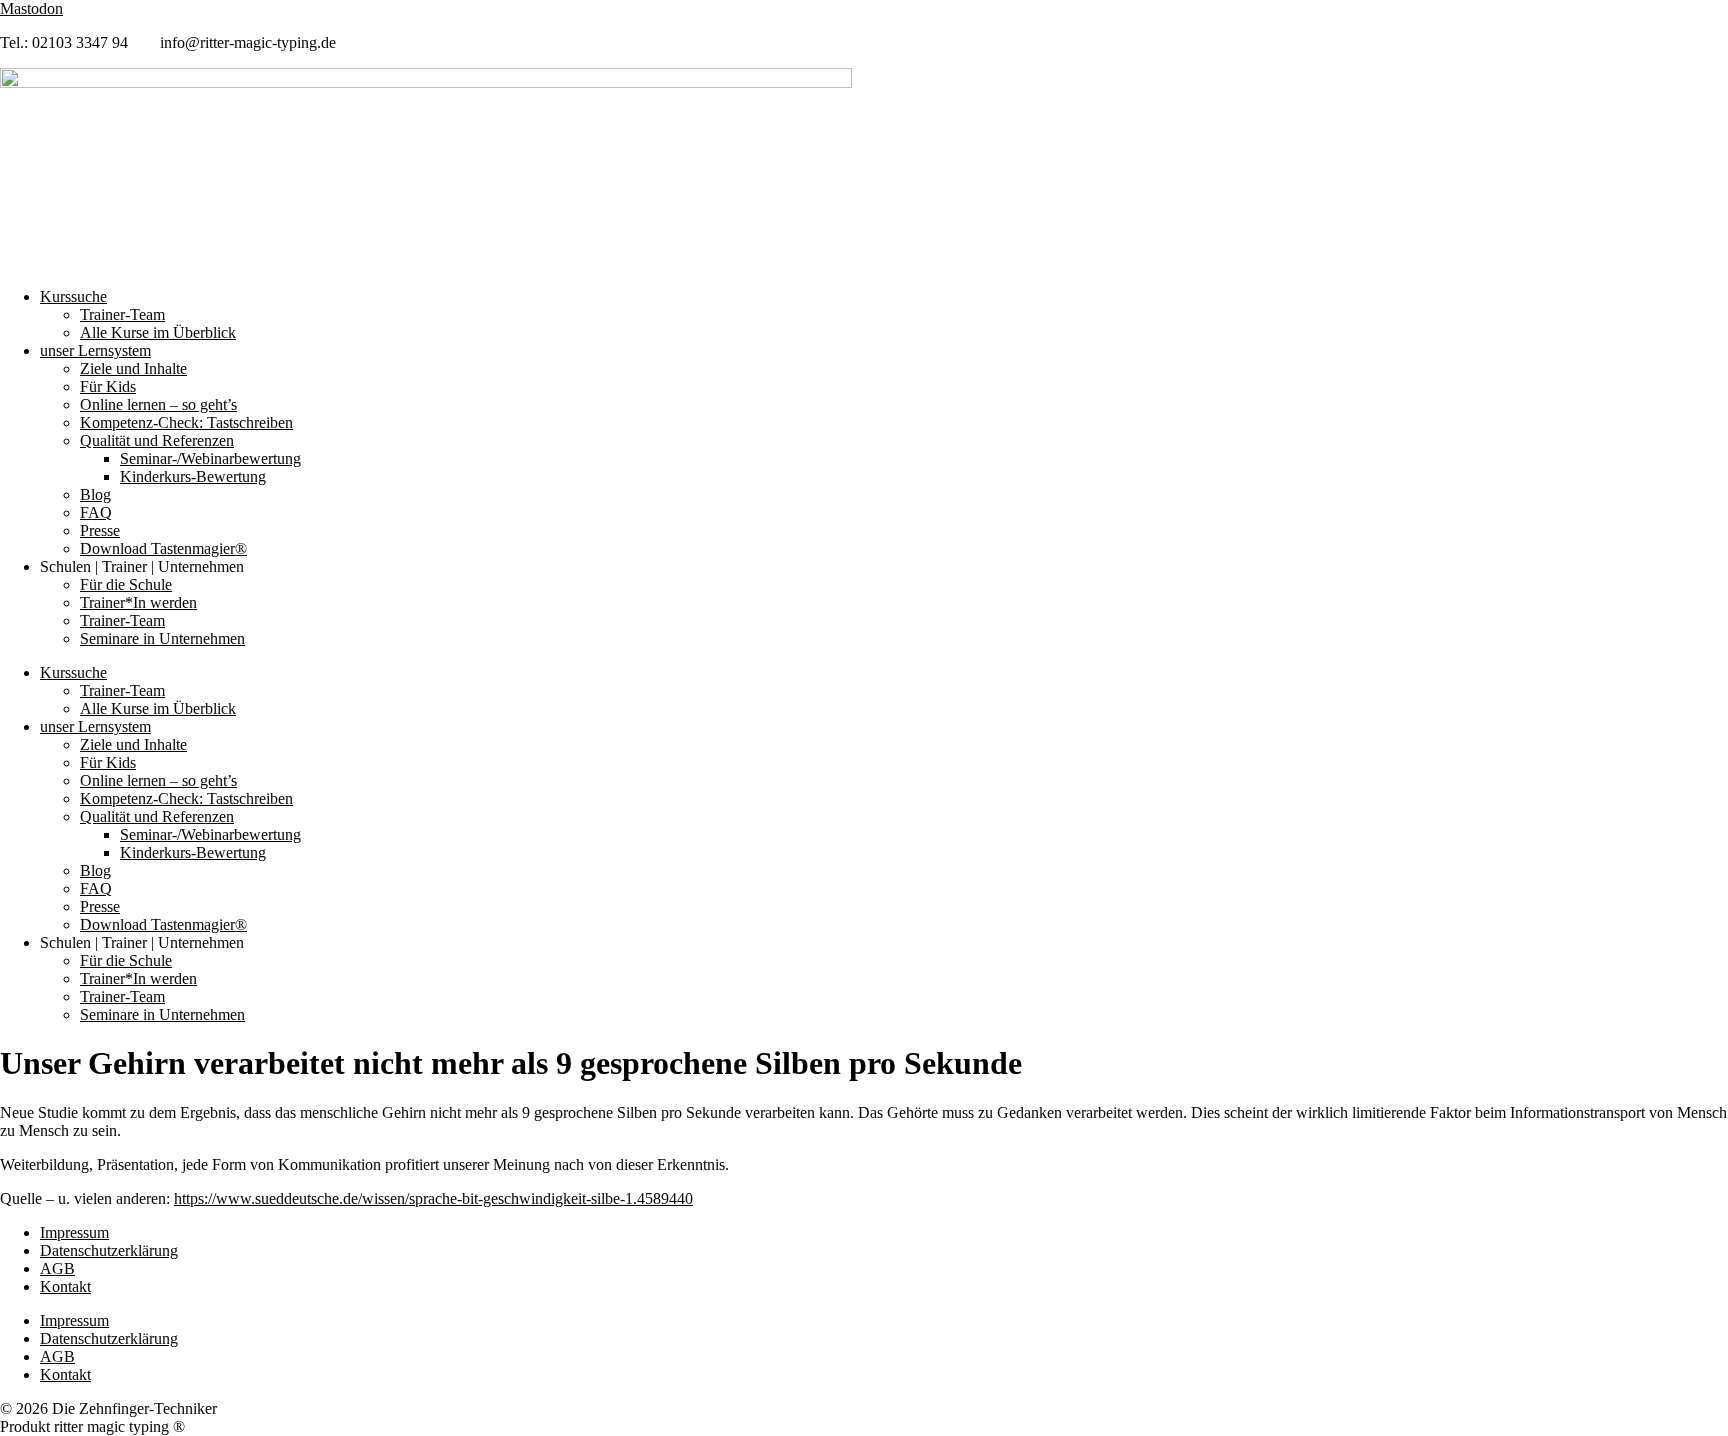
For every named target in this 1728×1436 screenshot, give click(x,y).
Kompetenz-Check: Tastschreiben (186, 422)
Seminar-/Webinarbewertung (210, 458)
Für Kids (108, 386)
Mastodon (31, 8)
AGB (57, 1268)
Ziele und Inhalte (133, 368)
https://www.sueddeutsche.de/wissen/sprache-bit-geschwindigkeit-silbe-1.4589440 (433, 1198)
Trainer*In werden (138, 602)
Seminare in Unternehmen (162, 638)
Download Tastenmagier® (163, 548)
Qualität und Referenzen (157, 440)
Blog (95, 494)
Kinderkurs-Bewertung (193, 476)
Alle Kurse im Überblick (158, 332)
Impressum (74, 1232)
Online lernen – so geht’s (158, 404)
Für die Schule (126, 584)
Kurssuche (73, 296)
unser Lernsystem (95, 350)
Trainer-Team (122, 314)
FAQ (96, 512)
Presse (100, 530)
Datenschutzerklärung (109, 1250)
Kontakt (65, 1286)
